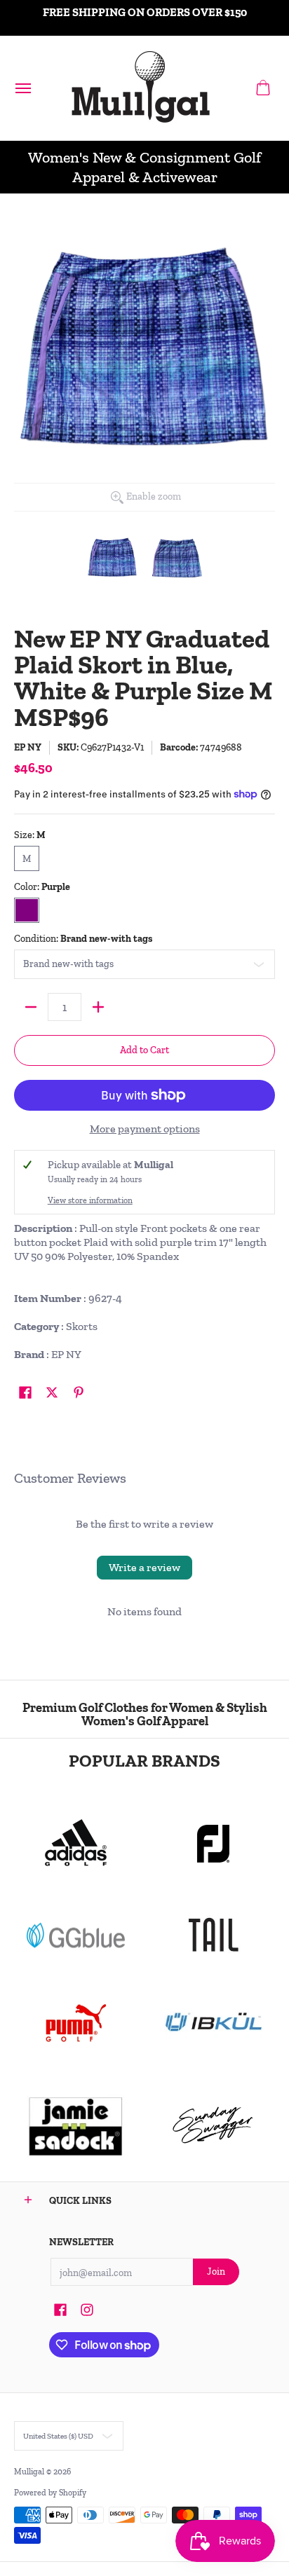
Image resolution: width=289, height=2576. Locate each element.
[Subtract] (31, 1007)
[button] (263, 88)
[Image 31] (213, 2023)
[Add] (98, 1007)
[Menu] (22, 88)
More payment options (145, 1129)
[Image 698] (76, 2125)
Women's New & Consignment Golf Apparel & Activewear (144, 167)
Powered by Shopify (50, 2493)
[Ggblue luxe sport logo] (76, 1935)
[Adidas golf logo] (76, 1844)
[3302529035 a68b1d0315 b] (213, 1844)
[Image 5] (213, 2125)
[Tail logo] (213, 1935)
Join (216, 2272)
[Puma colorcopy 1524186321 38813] (76, 2023)
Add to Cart (144, 1050)
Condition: (83, 939)
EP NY (28, 747)
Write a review (144, 1567)
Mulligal (30, 2472)
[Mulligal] (141, 88)
